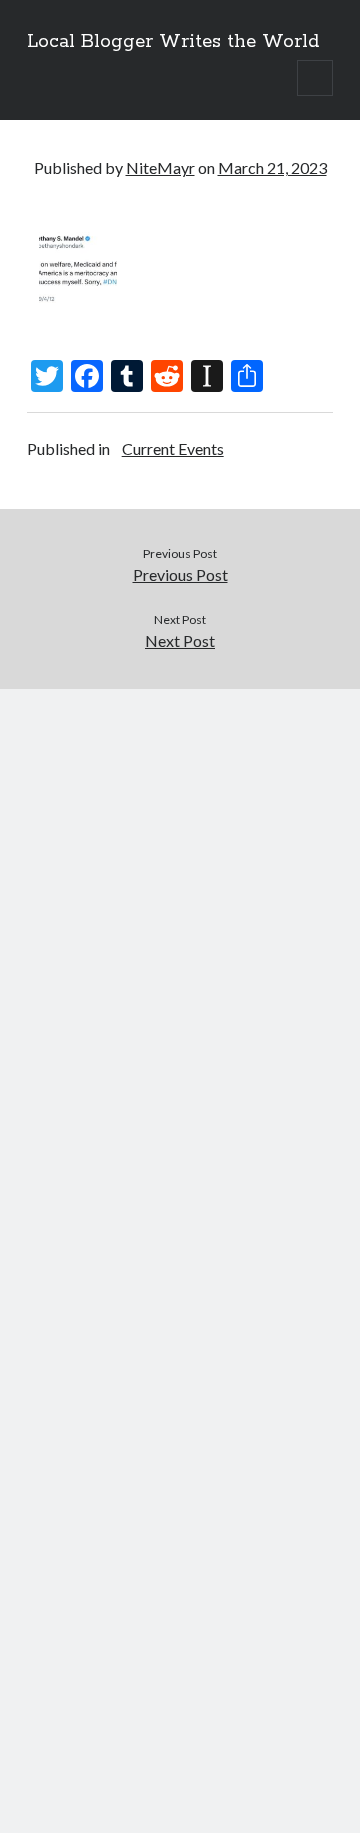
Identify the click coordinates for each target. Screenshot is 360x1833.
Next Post (180, 640)
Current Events (173, 448)
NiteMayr (160, 167)
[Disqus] (180, 939)
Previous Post (180, 574)
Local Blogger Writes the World (173, 42)
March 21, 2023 (272, 167)
